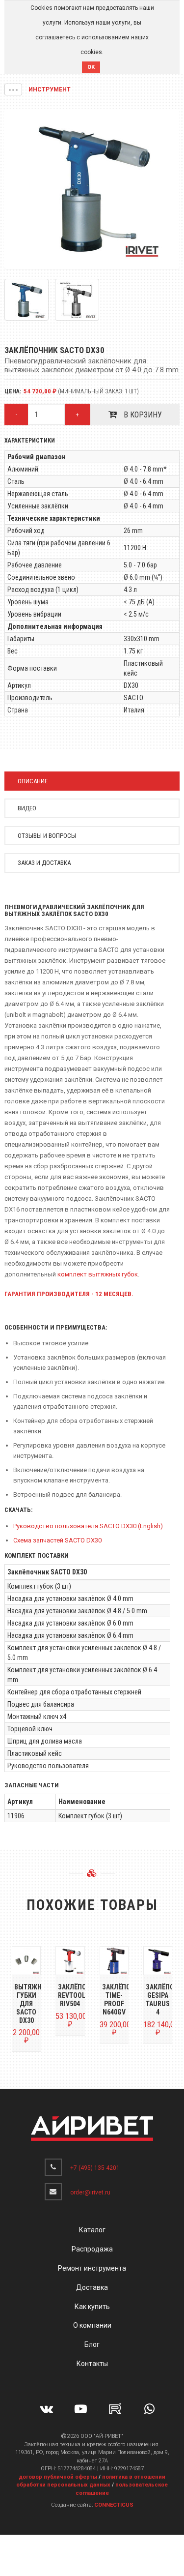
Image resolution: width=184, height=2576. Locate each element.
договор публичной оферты (58, 2477)
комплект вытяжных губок (98, 1274)
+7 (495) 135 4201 (95, 2168)
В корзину (142, 415)
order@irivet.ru (90, 2192)
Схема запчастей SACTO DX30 (57, 1540)
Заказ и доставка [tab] (44, 863)
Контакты (92, 2364)
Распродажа (92, 2249)
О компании (92, 2325)
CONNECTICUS (114, 2505)
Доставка (92, 2287)
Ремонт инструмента (92, 2268)
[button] (13, 89)
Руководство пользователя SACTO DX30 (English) (88, 1526)
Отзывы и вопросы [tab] (47, 836)
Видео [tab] (27, 808)
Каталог (92, 2230)
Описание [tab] (33, 781)
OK (91, 67)
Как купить (92, 2307)
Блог (92, 2344)
